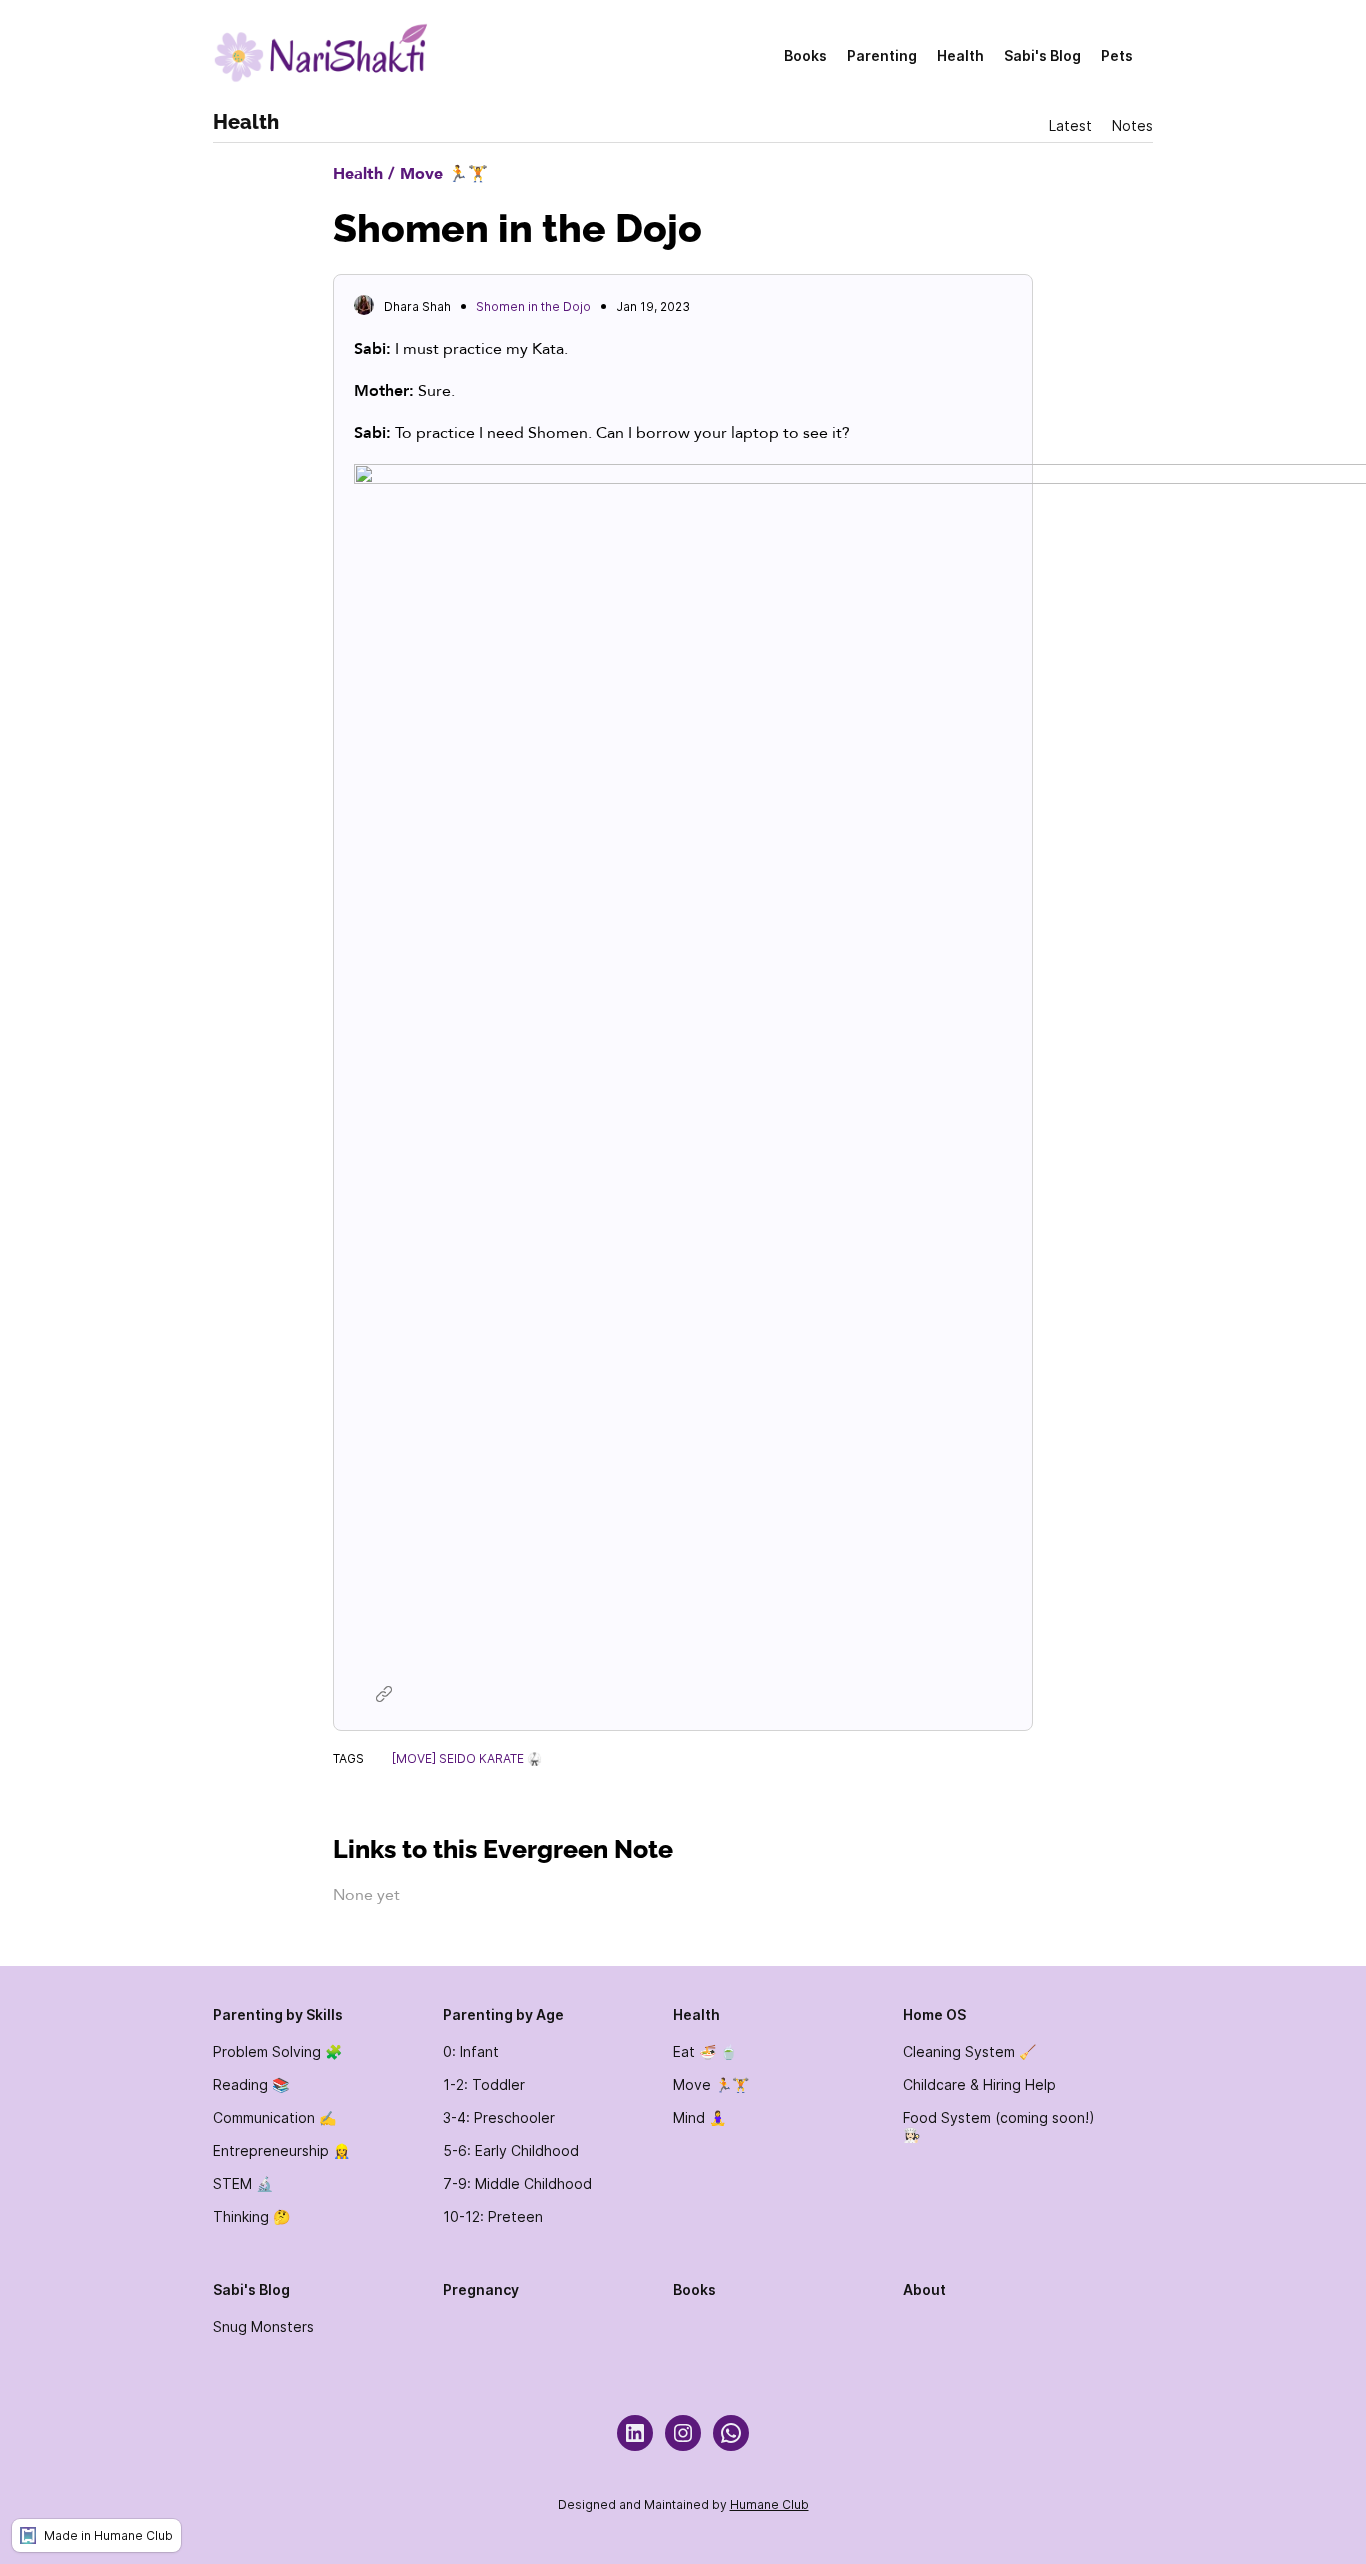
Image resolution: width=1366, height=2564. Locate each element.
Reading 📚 (251, 2084)
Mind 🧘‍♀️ (699, 2117)
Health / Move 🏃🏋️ (410, 174)
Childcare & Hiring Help (979, 2084)
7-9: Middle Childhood (517, 2183)
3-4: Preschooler (499, 2117)
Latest (1070, 125)
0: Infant (471, 2051)
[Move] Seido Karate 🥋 (467, 1758)
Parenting (882, 55)
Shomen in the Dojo (533, 306)
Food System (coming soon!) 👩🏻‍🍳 (999, 2126)
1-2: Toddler (484, 2084)
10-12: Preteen (493, 2216)
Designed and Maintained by (644, 2504)
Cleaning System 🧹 (969, 2051)
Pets (1117, 55)
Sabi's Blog (1042, 55)
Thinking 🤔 (251, 2216)
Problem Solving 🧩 (277, 2051)
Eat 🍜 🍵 (705, 2051)
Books (805, 55)
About (924, 2289)
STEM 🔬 (243, 2183)
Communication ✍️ (274, 2117)
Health (960, 55)
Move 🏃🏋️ (711, 2084)
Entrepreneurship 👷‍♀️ (281, 2150)
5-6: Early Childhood (511, 2150)
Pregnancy (481, 2289)
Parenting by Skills (278, 2014)
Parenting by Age (503, 2014)
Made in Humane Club (108, 2535)
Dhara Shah (417, 306)
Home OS (934, 2014)
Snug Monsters (263, 2326)
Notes (1132, 125)
